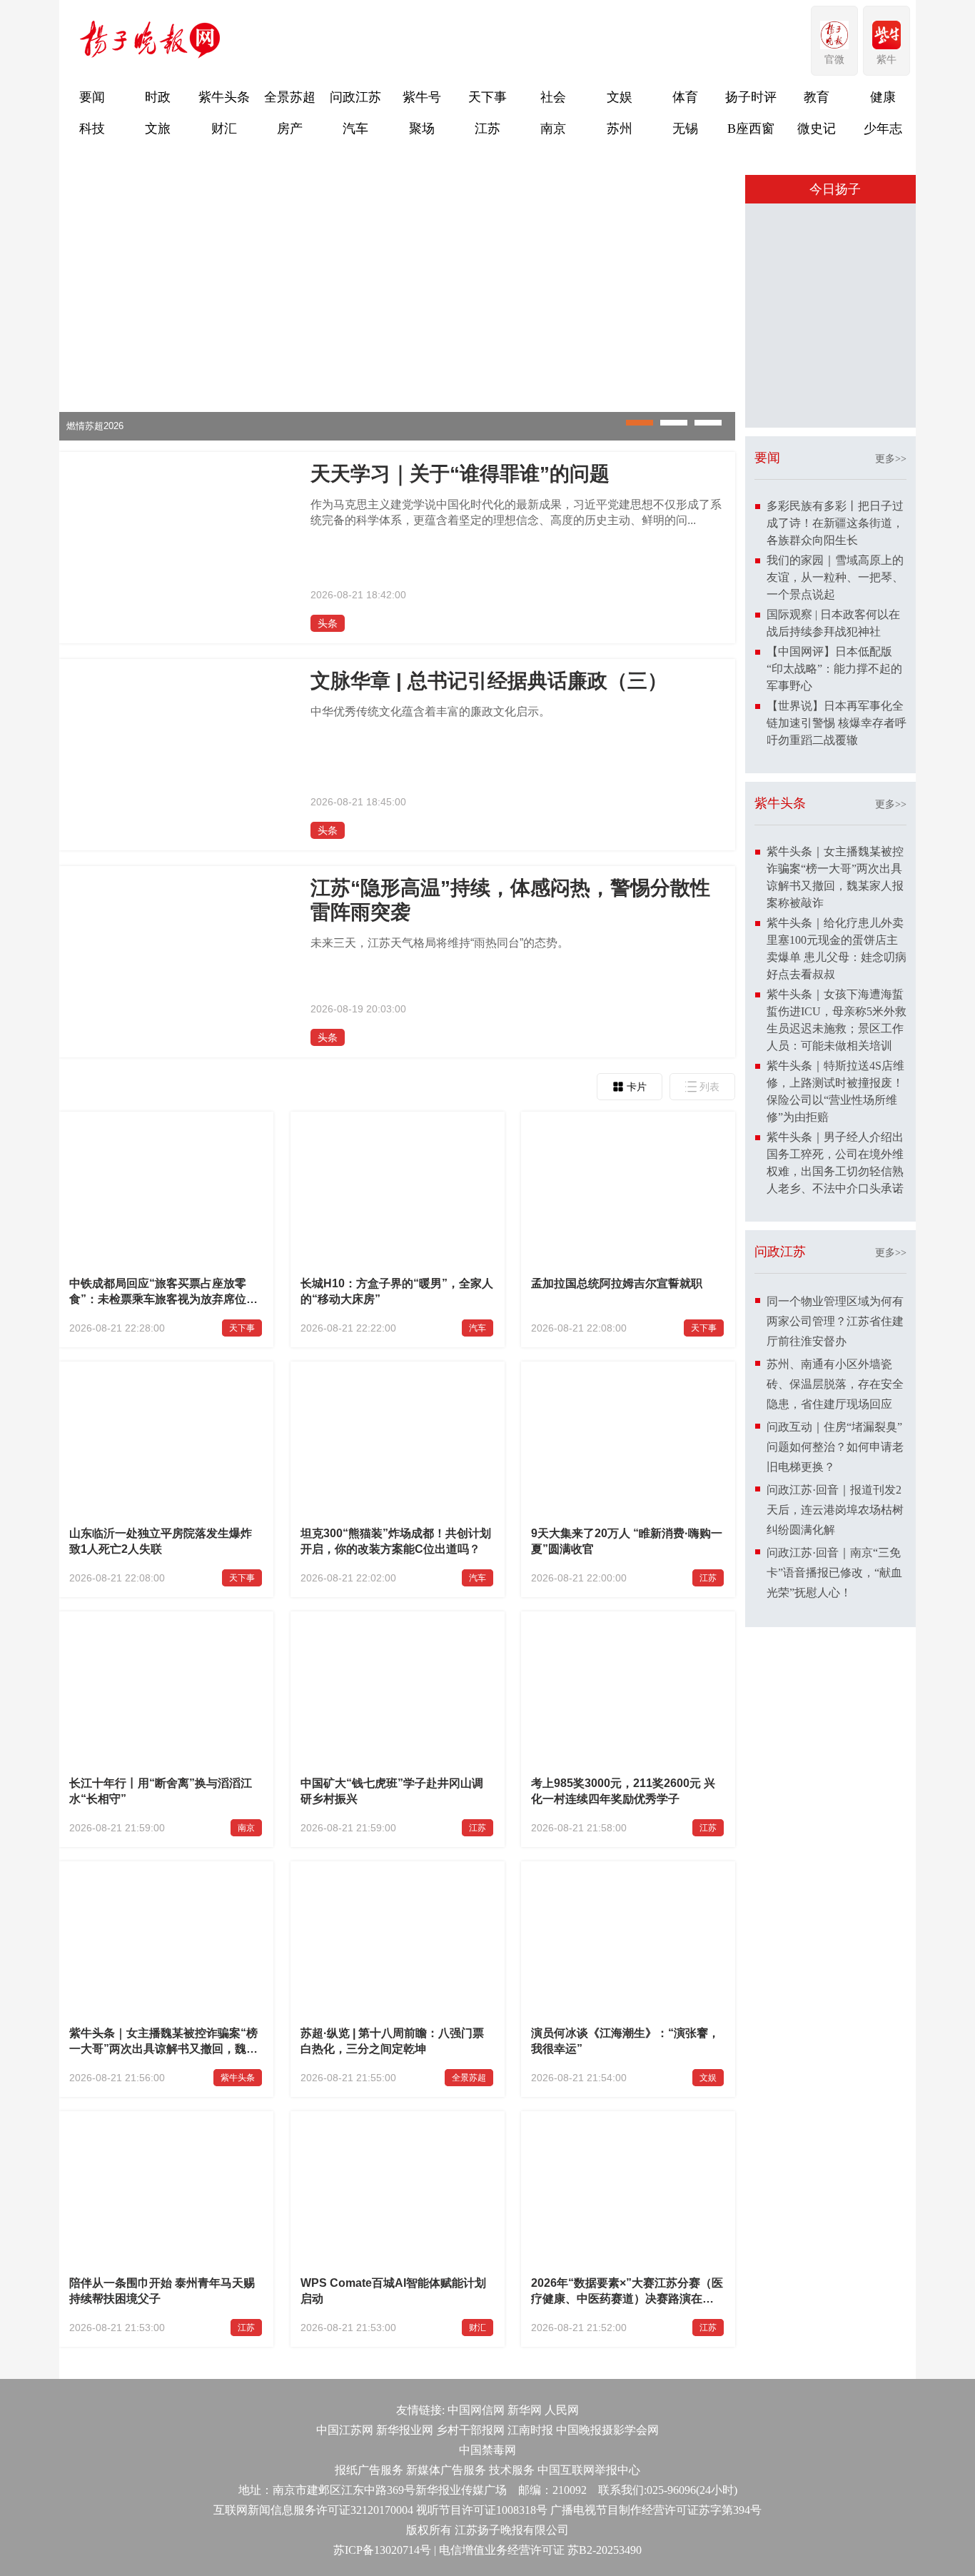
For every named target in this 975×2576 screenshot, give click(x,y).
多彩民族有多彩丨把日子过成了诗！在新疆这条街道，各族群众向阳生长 (835, 523)
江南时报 (530, 2430)
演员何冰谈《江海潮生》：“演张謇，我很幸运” (625, 2041)
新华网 (525, 2410)
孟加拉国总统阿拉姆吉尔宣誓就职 (617, 1283)
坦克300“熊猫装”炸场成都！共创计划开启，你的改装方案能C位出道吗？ (396, 1541)
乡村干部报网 (470, 2430)
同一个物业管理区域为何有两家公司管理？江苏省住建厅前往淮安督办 (835, 1321)
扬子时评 (751, 97)
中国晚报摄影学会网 (607, 2430)
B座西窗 (751, 129)
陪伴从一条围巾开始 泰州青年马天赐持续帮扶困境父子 (162, 2291)
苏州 (620, 129)
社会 (553, 97)
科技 (92, 129)
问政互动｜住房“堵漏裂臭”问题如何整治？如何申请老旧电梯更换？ (835, 1447)
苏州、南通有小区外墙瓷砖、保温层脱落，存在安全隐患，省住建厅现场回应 (835, 1384)
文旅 (158, 129)
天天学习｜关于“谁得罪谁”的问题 (460, 474)
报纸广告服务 (369, 2470)
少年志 (883, 129)
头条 (328, 623)
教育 (817, 97)
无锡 (685, 129)
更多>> (891, 459)
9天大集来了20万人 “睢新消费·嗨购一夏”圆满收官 (627, 1541)
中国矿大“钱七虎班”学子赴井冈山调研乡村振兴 (392, 1791)
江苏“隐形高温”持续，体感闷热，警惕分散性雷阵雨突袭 (510, 900)
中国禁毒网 (487, 2450)
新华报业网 (405, 2430)
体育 (685, 97)
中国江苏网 (345, 2430)
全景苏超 (290, 97)
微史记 (817, 129)
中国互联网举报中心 (589, 2470)
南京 (553, 129)
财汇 (224, 129)
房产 (290, 129)
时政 (158, 97)
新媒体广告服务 (446, 2470)
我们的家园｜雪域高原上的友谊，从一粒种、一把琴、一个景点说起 (835, 577)
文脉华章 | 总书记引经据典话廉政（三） (489, 681)
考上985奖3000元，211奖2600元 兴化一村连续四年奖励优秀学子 (623, 1791)
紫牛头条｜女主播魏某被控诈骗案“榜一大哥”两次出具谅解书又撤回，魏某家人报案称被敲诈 (163, 2043)
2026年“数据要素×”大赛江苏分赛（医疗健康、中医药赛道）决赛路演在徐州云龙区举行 (627, 2293)
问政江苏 (355, 97)
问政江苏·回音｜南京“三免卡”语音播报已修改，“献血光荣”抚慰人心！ (834, 1573)
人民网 (562, 2410)
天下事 (487, 97)
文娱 (620, 97)
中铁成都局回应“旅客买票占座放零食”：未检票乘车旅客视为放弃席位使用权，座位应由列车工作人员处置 (163, 1293)
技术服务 (512, 2470)
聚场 (422, 129)
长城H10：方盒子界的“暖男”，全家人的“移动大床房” (397, 1291)
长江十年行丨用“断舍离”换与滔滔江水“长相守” (161, 1791)
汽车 (355, 129)
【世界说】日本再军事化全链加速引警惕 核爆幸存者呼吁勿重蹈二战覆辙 (837, 723)
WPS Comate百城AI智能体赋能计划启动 (393, 2291)
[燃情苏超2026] (397, 437)
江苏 (487, 129)
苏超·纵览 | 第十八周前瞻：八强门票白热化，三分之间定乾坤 (392, 2041)
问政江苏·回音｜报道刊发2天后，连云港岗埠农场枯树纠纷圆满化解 (835, 1510)
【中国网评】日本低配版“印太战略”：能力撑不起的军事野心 (834, 669)
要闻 (92, 97)
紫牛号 (422, 97)
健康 (883, 97)
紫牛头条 (224, 97)
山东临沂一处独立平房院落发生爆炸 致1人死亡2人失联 (161, 1541)
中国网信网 (476, 2410)
